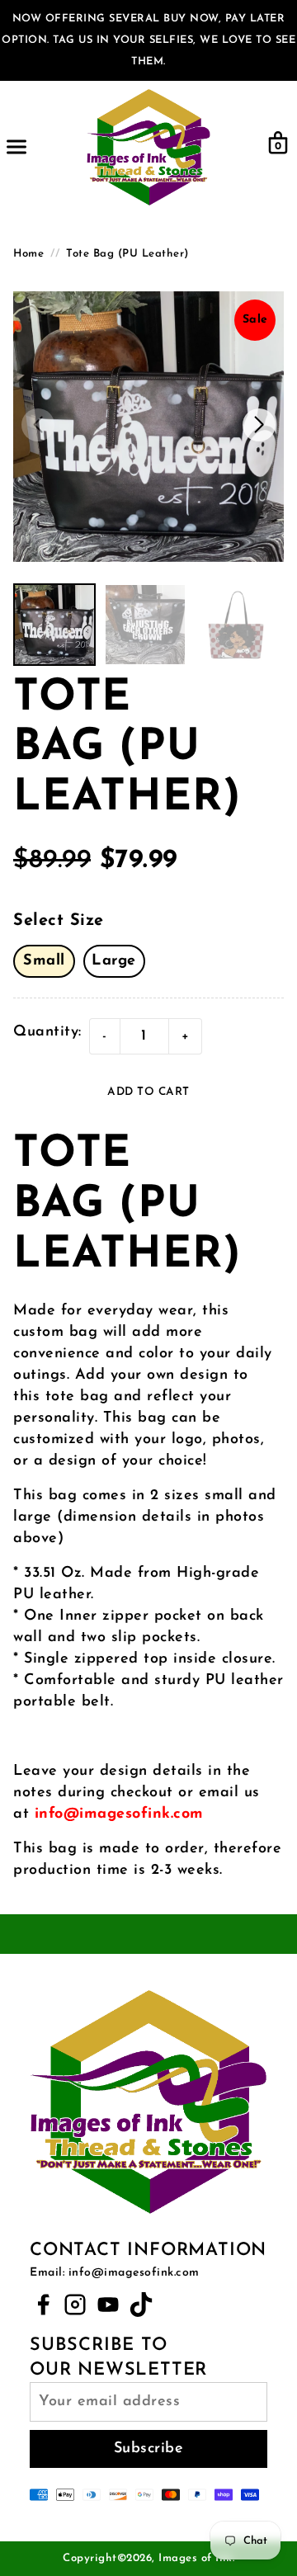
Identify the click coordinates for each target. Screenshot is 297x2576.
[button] (259, 425)
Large (114, 961)
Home (28, 254)
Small (44, 961)
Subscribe (149, 2449)
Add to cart (148, 1092)
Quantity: (47, 1032)
